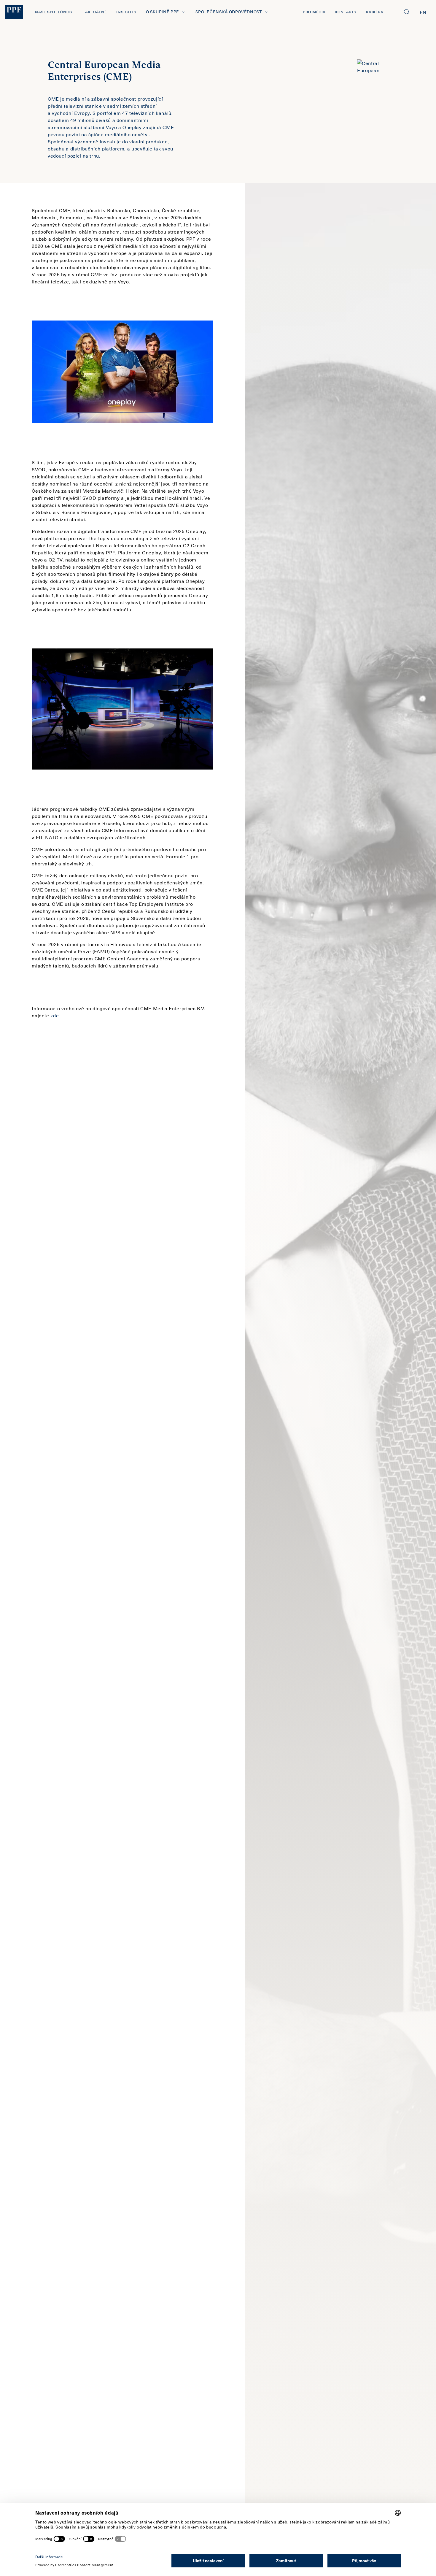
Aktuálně (96, 12)
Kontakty (346, 12)
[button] (407, 12)
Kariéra (375, 12)
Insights (126, 12)
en (423, 12)
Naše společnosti (55, 12)
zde (55, 1015)
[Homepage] (14, 12)
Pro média (314, 12)
